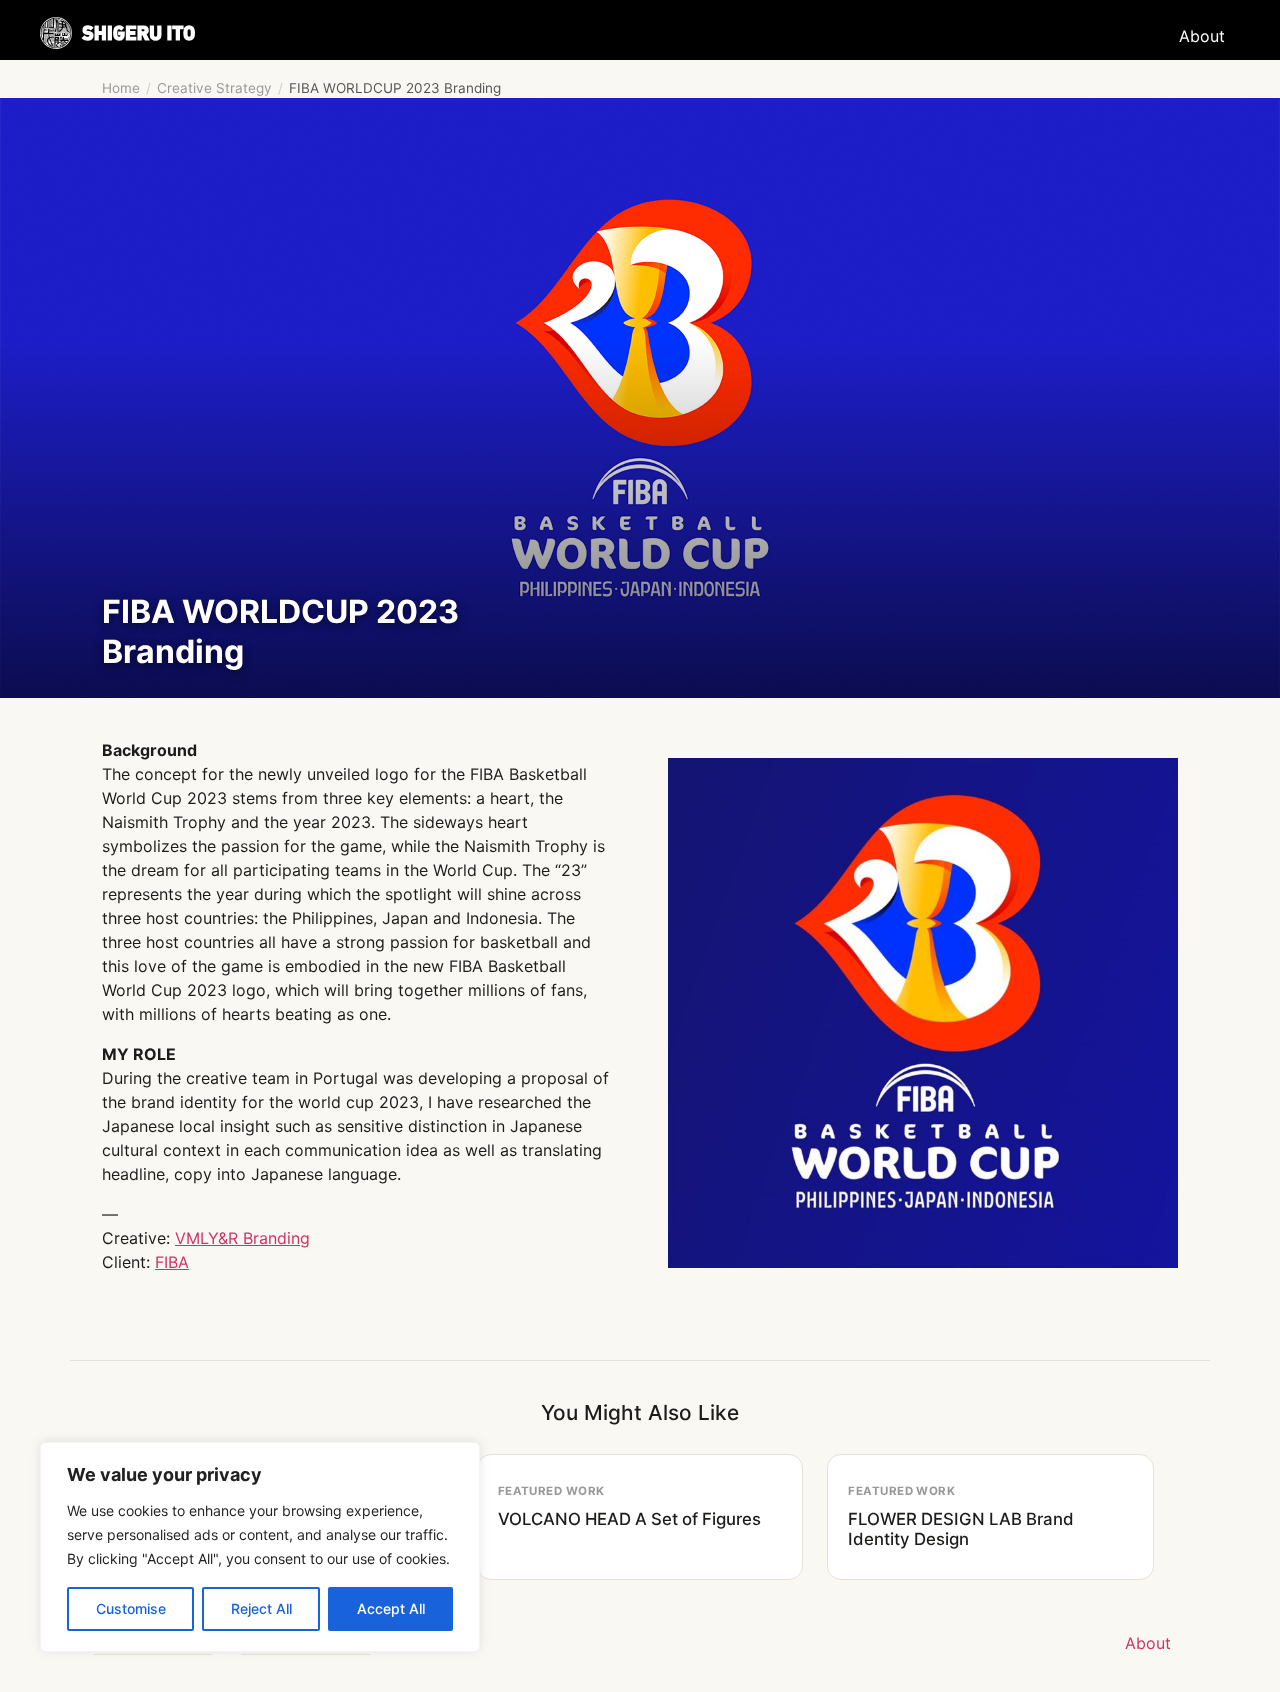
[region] (260, 1547)
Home (121, 88)
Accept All (391, 1608)
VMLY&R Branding (242, 1238)
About (1202, 36)
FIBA (172, 1262)
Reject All (261, 1608)
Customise (131, 1608)
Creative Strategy (214, 88)
